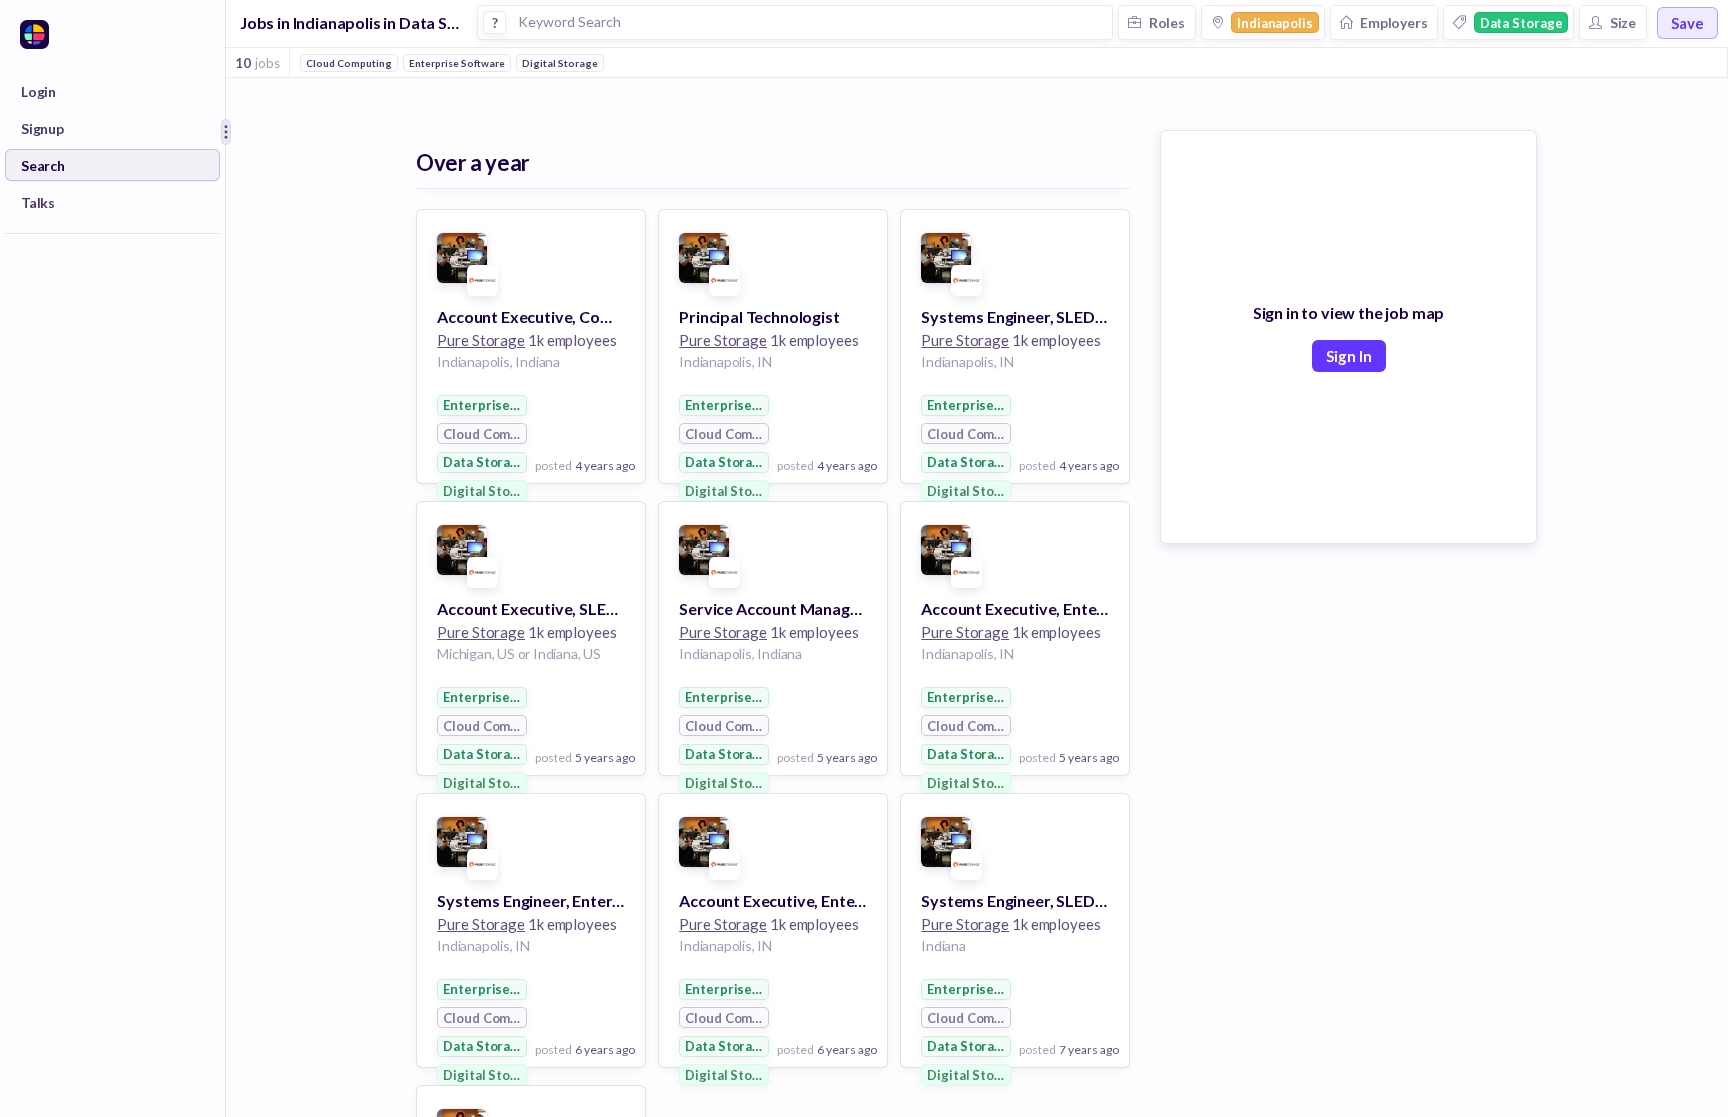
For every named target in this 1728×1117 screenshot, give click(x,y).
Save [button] (1687, 23)
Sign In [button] (1349, 356)
